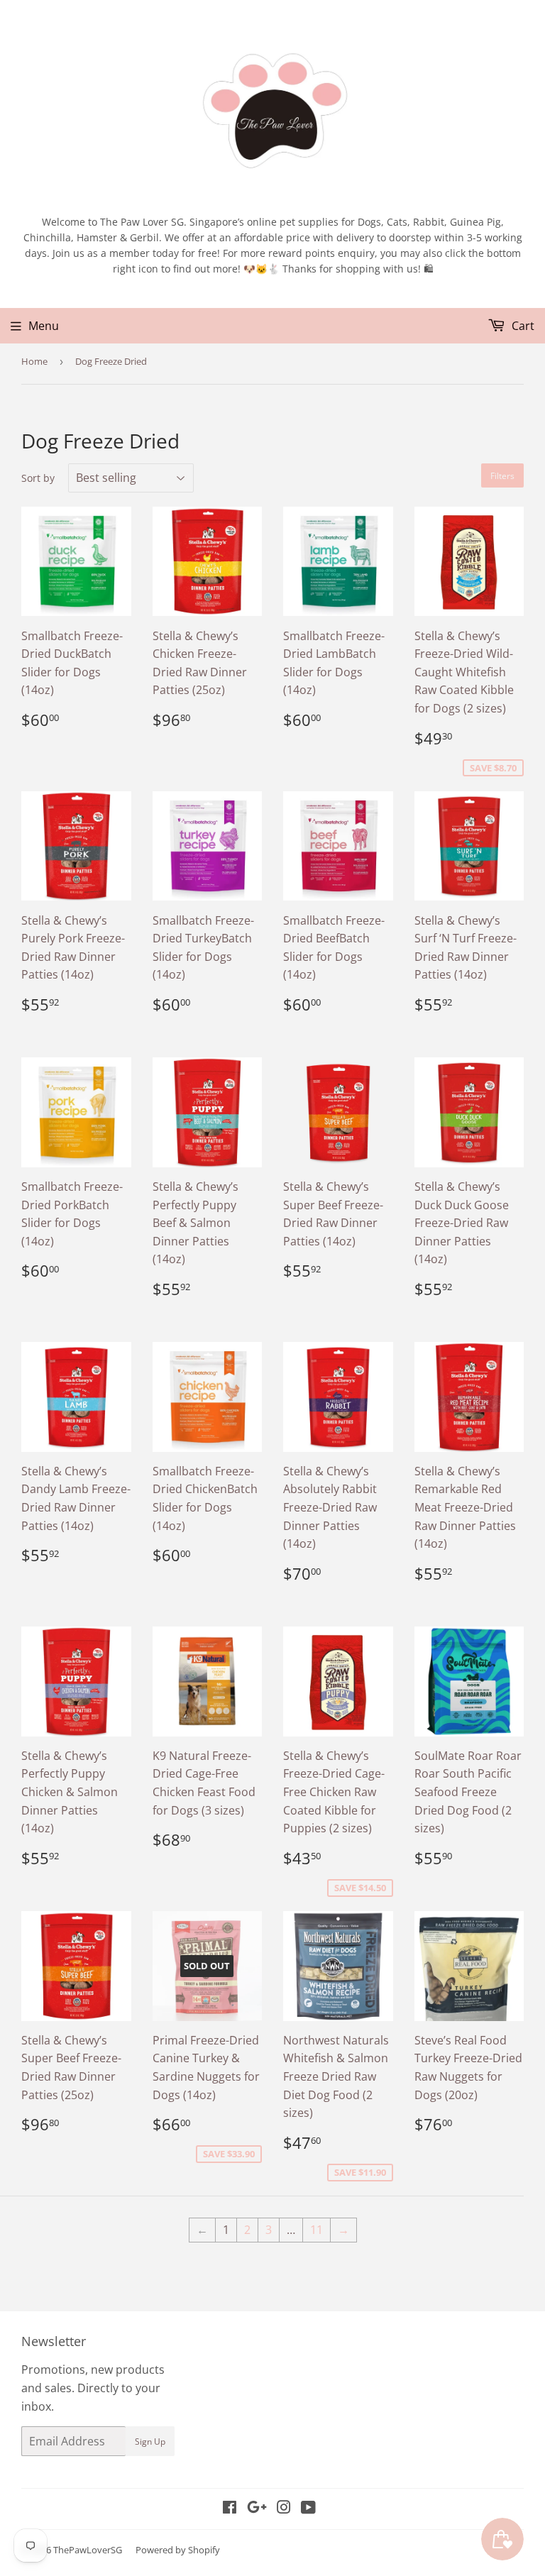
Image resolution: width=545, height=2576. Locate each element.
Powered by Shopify (178, 2550)
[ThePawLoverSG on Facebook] (230, 2509)
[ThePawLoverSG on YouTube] (308, 2509)
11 (316, 2230)
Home (34, 361)
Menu (44, 326)
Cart (522, 326)
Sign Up (150, 2442)
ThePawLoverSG (88, 2550)
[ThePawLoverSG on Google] (257, 2509)
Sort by (38, 478)
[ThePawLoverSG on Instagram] (284, 2509)
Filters (502, 476)
